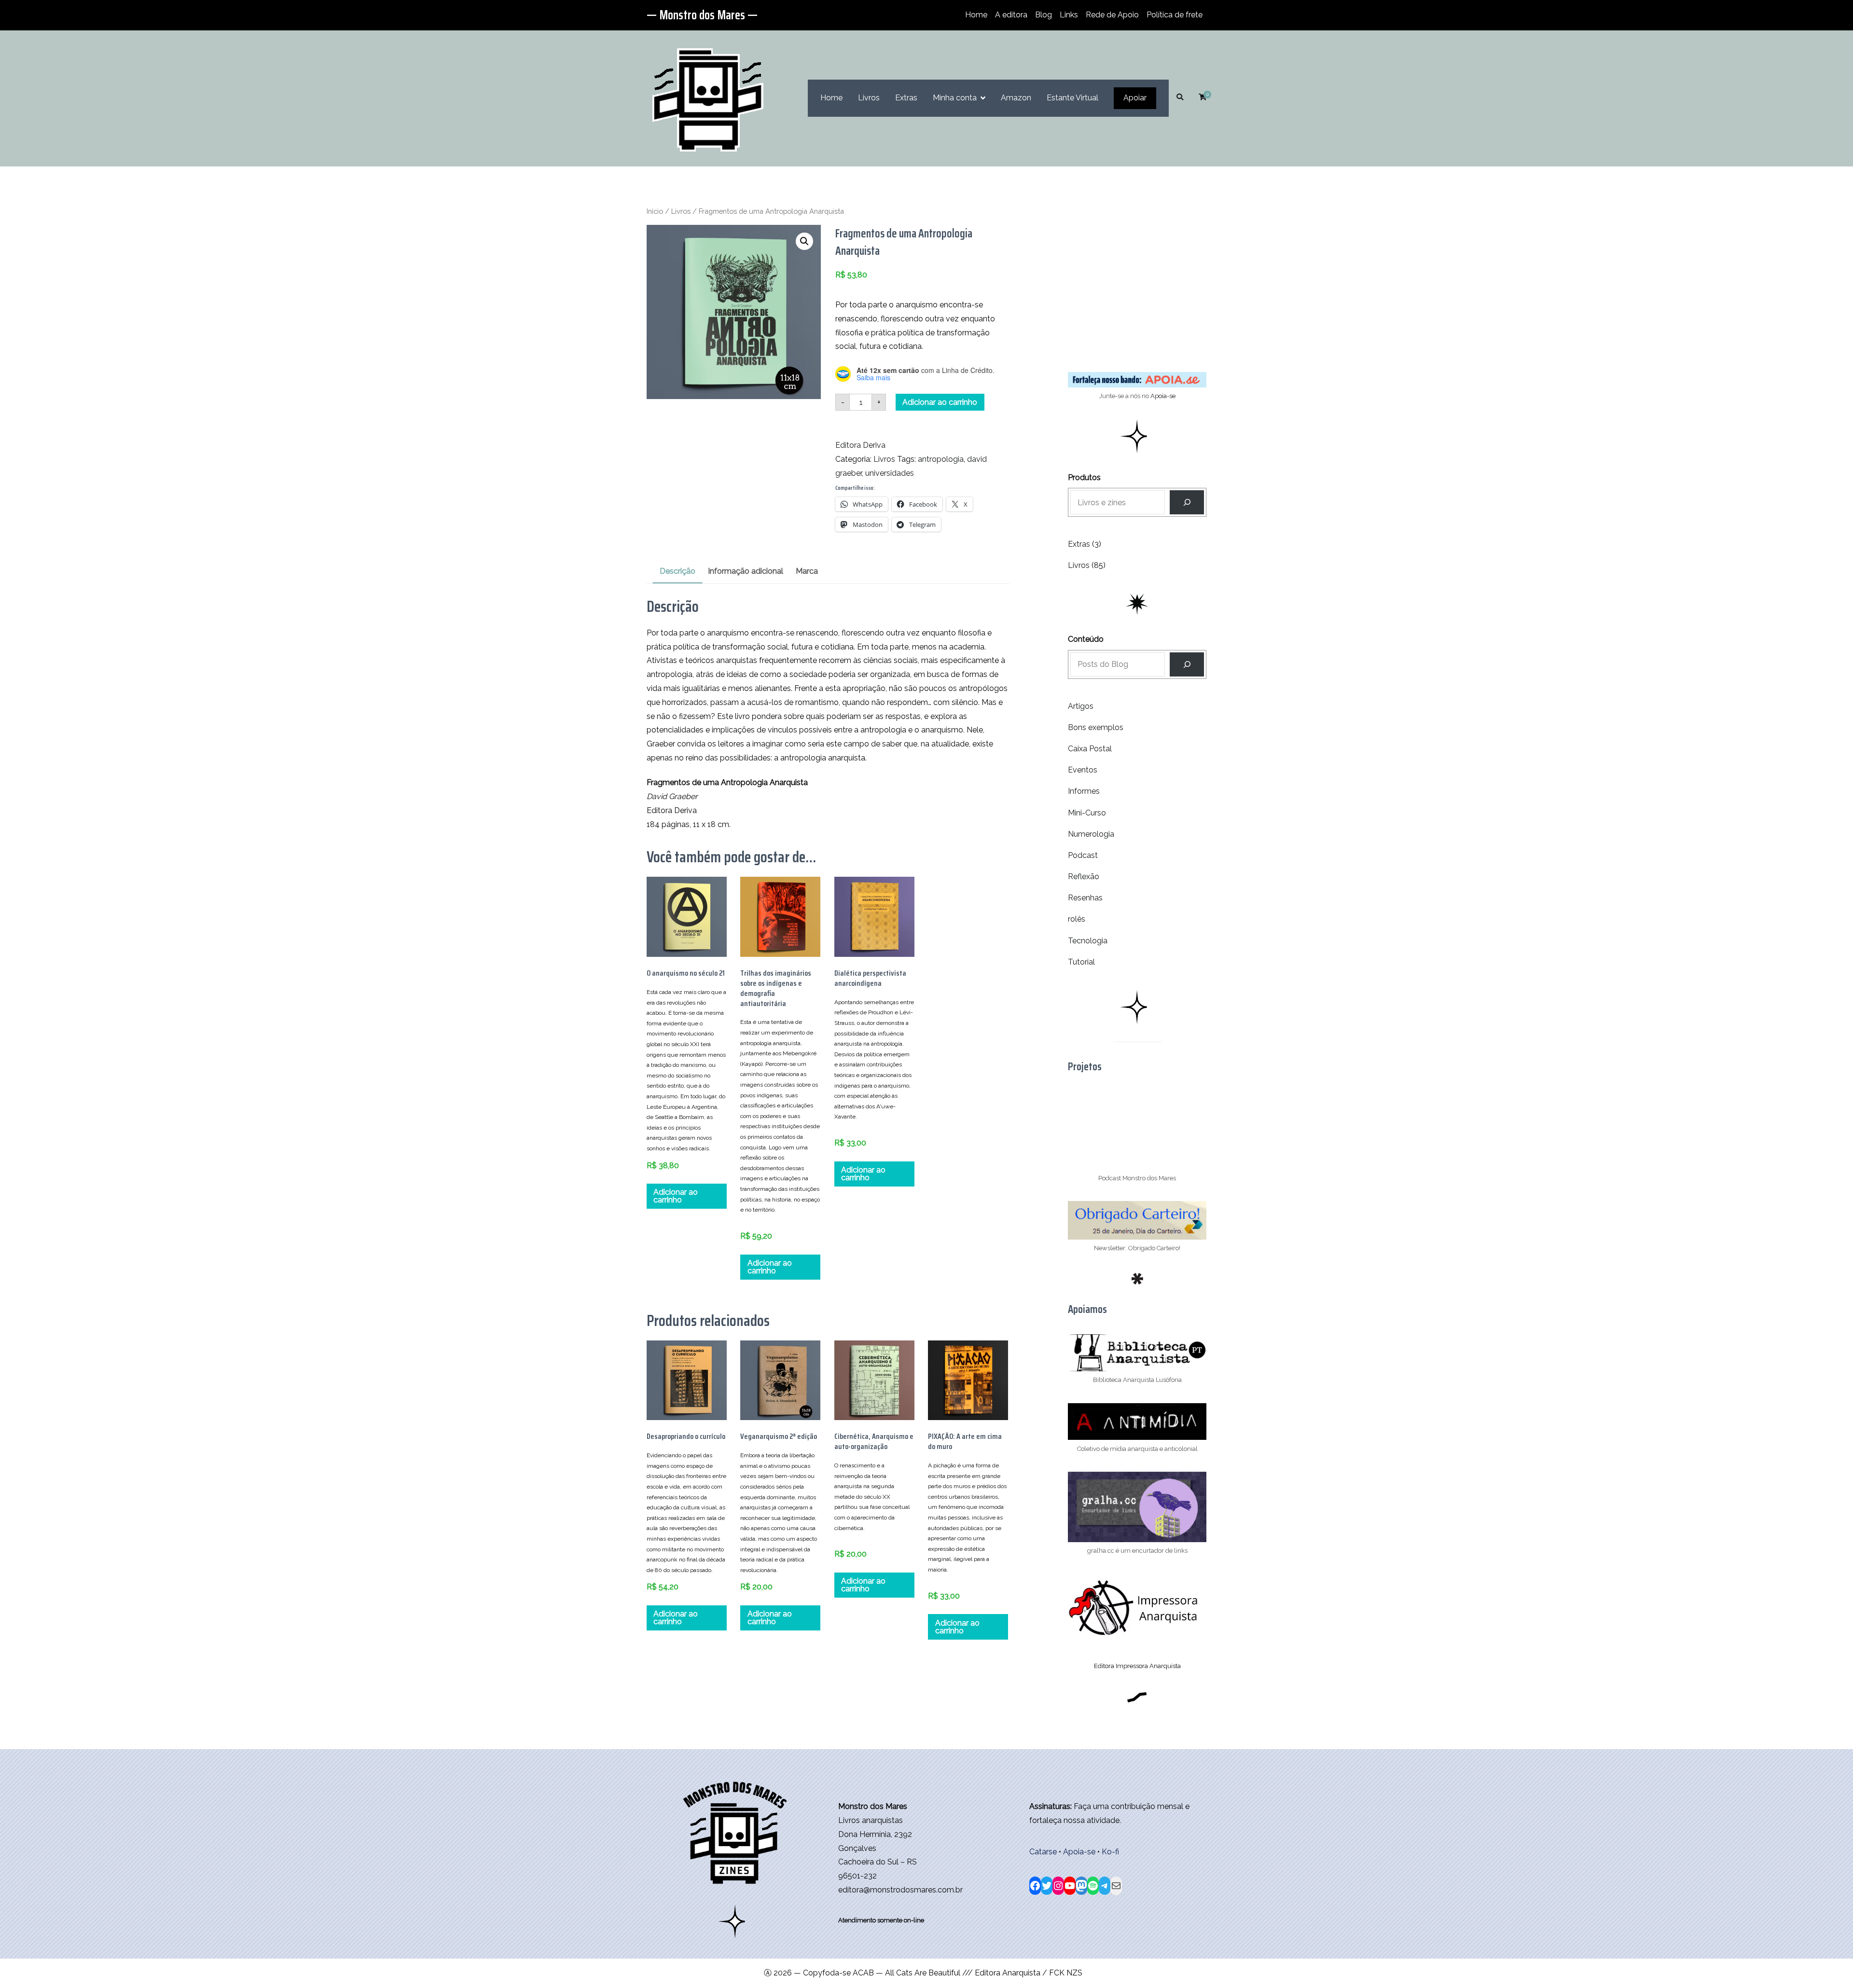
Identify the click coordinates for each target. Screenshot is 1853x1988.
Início (655, 211)
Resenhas (1085, 898)
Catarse (1043, 1852)
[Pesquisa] (1187, 502)
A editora (1011, 15)
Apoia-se (1163, 396)
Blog (1044, 15)
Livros (869, 98)
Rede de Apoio (1112, 15)
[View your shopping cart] (1203, 98)
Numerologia (1091, 834)
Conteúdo (1086, 639)
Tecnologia (1088, 941)
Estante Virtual (1072, 98)
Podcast (1083, 855)
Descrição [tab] (678, 571)
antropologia (941, 459)
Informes (1084, 791)
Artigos (1081, 706)
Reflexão (1084, 877)
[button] (804, 241)
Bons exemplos (1096, 727)
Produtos (1084, 477)
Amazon (1016, 98)
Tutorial (1081, 962)
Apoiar (1135, 98)
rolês (1077, 919)
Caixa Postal (1090, 749)
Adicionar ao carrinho (940, 402)
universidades (890, 473)
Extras (906, 98)
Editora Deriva (860, 445)
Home (976, 15)
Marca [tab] (807, 571)
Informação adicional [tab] (746, 571)
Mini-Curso (1087, 813)
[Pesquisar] (1187, 664)
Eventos (1083, 770)
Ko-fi (1110, 1852)
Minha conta (955, 98)
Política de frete (1175, 15)
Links (1069, 15)
